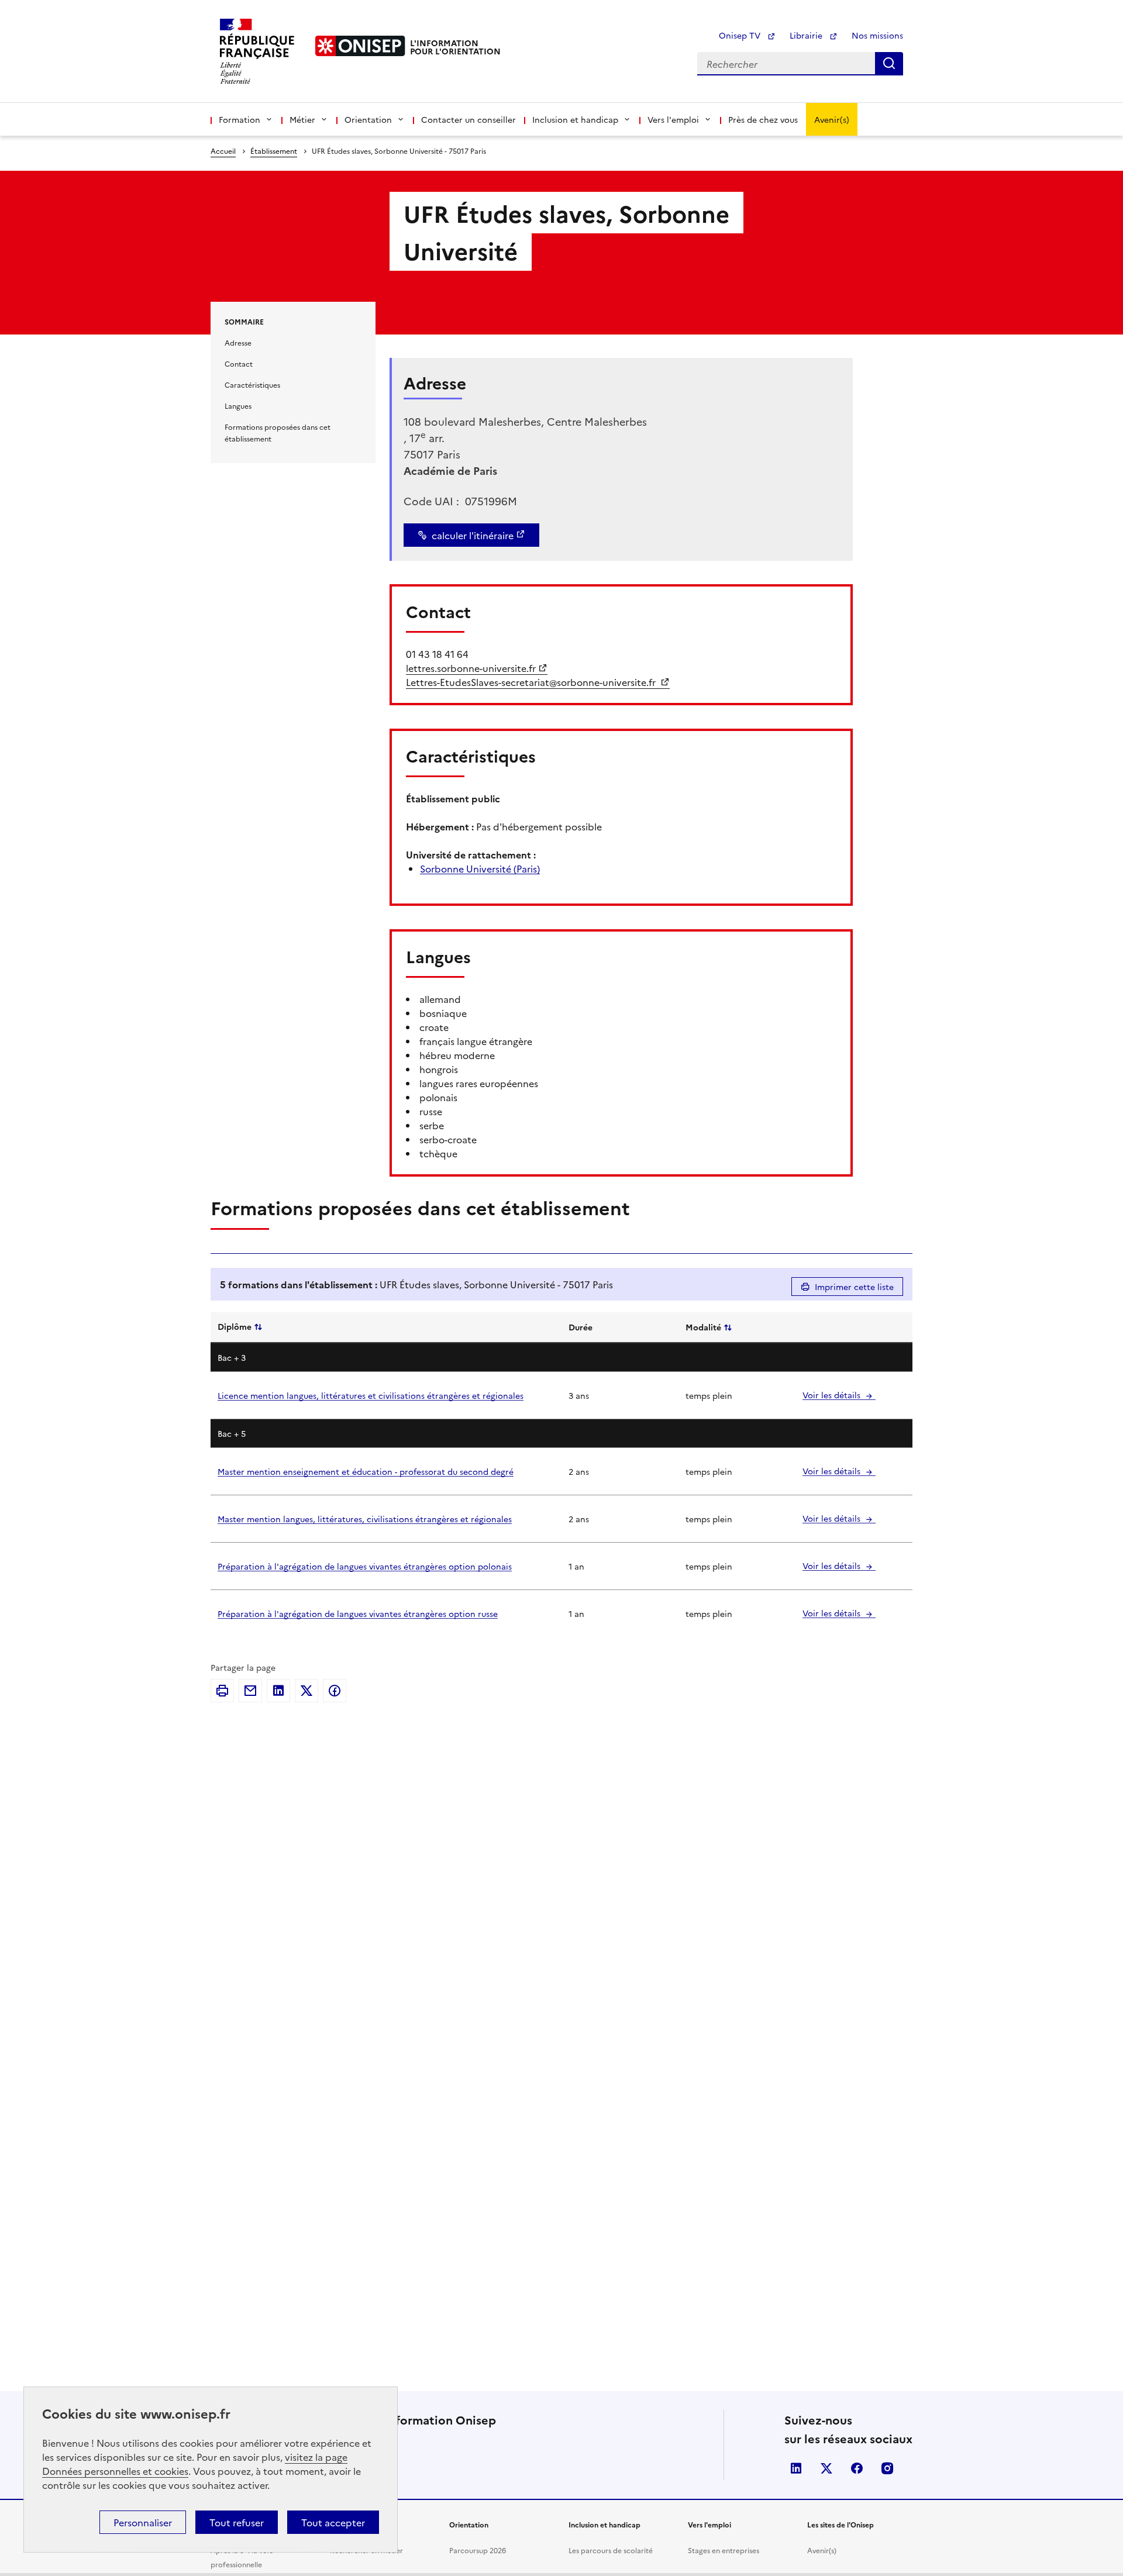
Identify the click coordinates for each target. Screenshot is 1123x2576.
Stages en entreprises (724, 2550)
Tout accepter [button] (333, 2522)
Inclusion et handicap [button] (575, 119)
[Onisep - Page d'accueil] (360, 46)
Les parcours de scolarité (611, 2550)
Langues (238, 406)
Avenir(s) (832, 119)
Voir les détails (833, 1395)
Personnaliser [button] (143, 2522)
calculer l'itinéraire (473, 535)
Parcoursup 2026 (478, 2550)
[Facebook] (335, 1691)
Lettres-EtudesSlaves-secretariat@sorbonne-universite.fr (532, 682)
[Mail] (250, 1691)
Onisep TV (741, 35)
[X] (306, 1691)
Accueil (223, 151)
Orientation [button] (368, 119)
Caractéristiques (252, 384)
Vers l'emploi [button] (673, 119)
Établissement (274, 151)
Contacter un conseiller (469, 119)
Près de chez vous (763, 119)
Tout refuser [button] (237, 2522)
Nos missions (877, 35)
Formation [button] (240, 119)
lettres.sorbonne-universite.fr (471, 668)
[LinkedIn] (278, 1691)
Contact (239, 363)
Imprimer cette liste (854, 1287)
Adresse (238, 342)
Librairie (807, 35)
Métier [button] (302, 119)
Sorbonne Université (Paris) (480, 868)
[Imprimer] (222, 1691)
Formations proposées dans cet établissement (278, 432)
